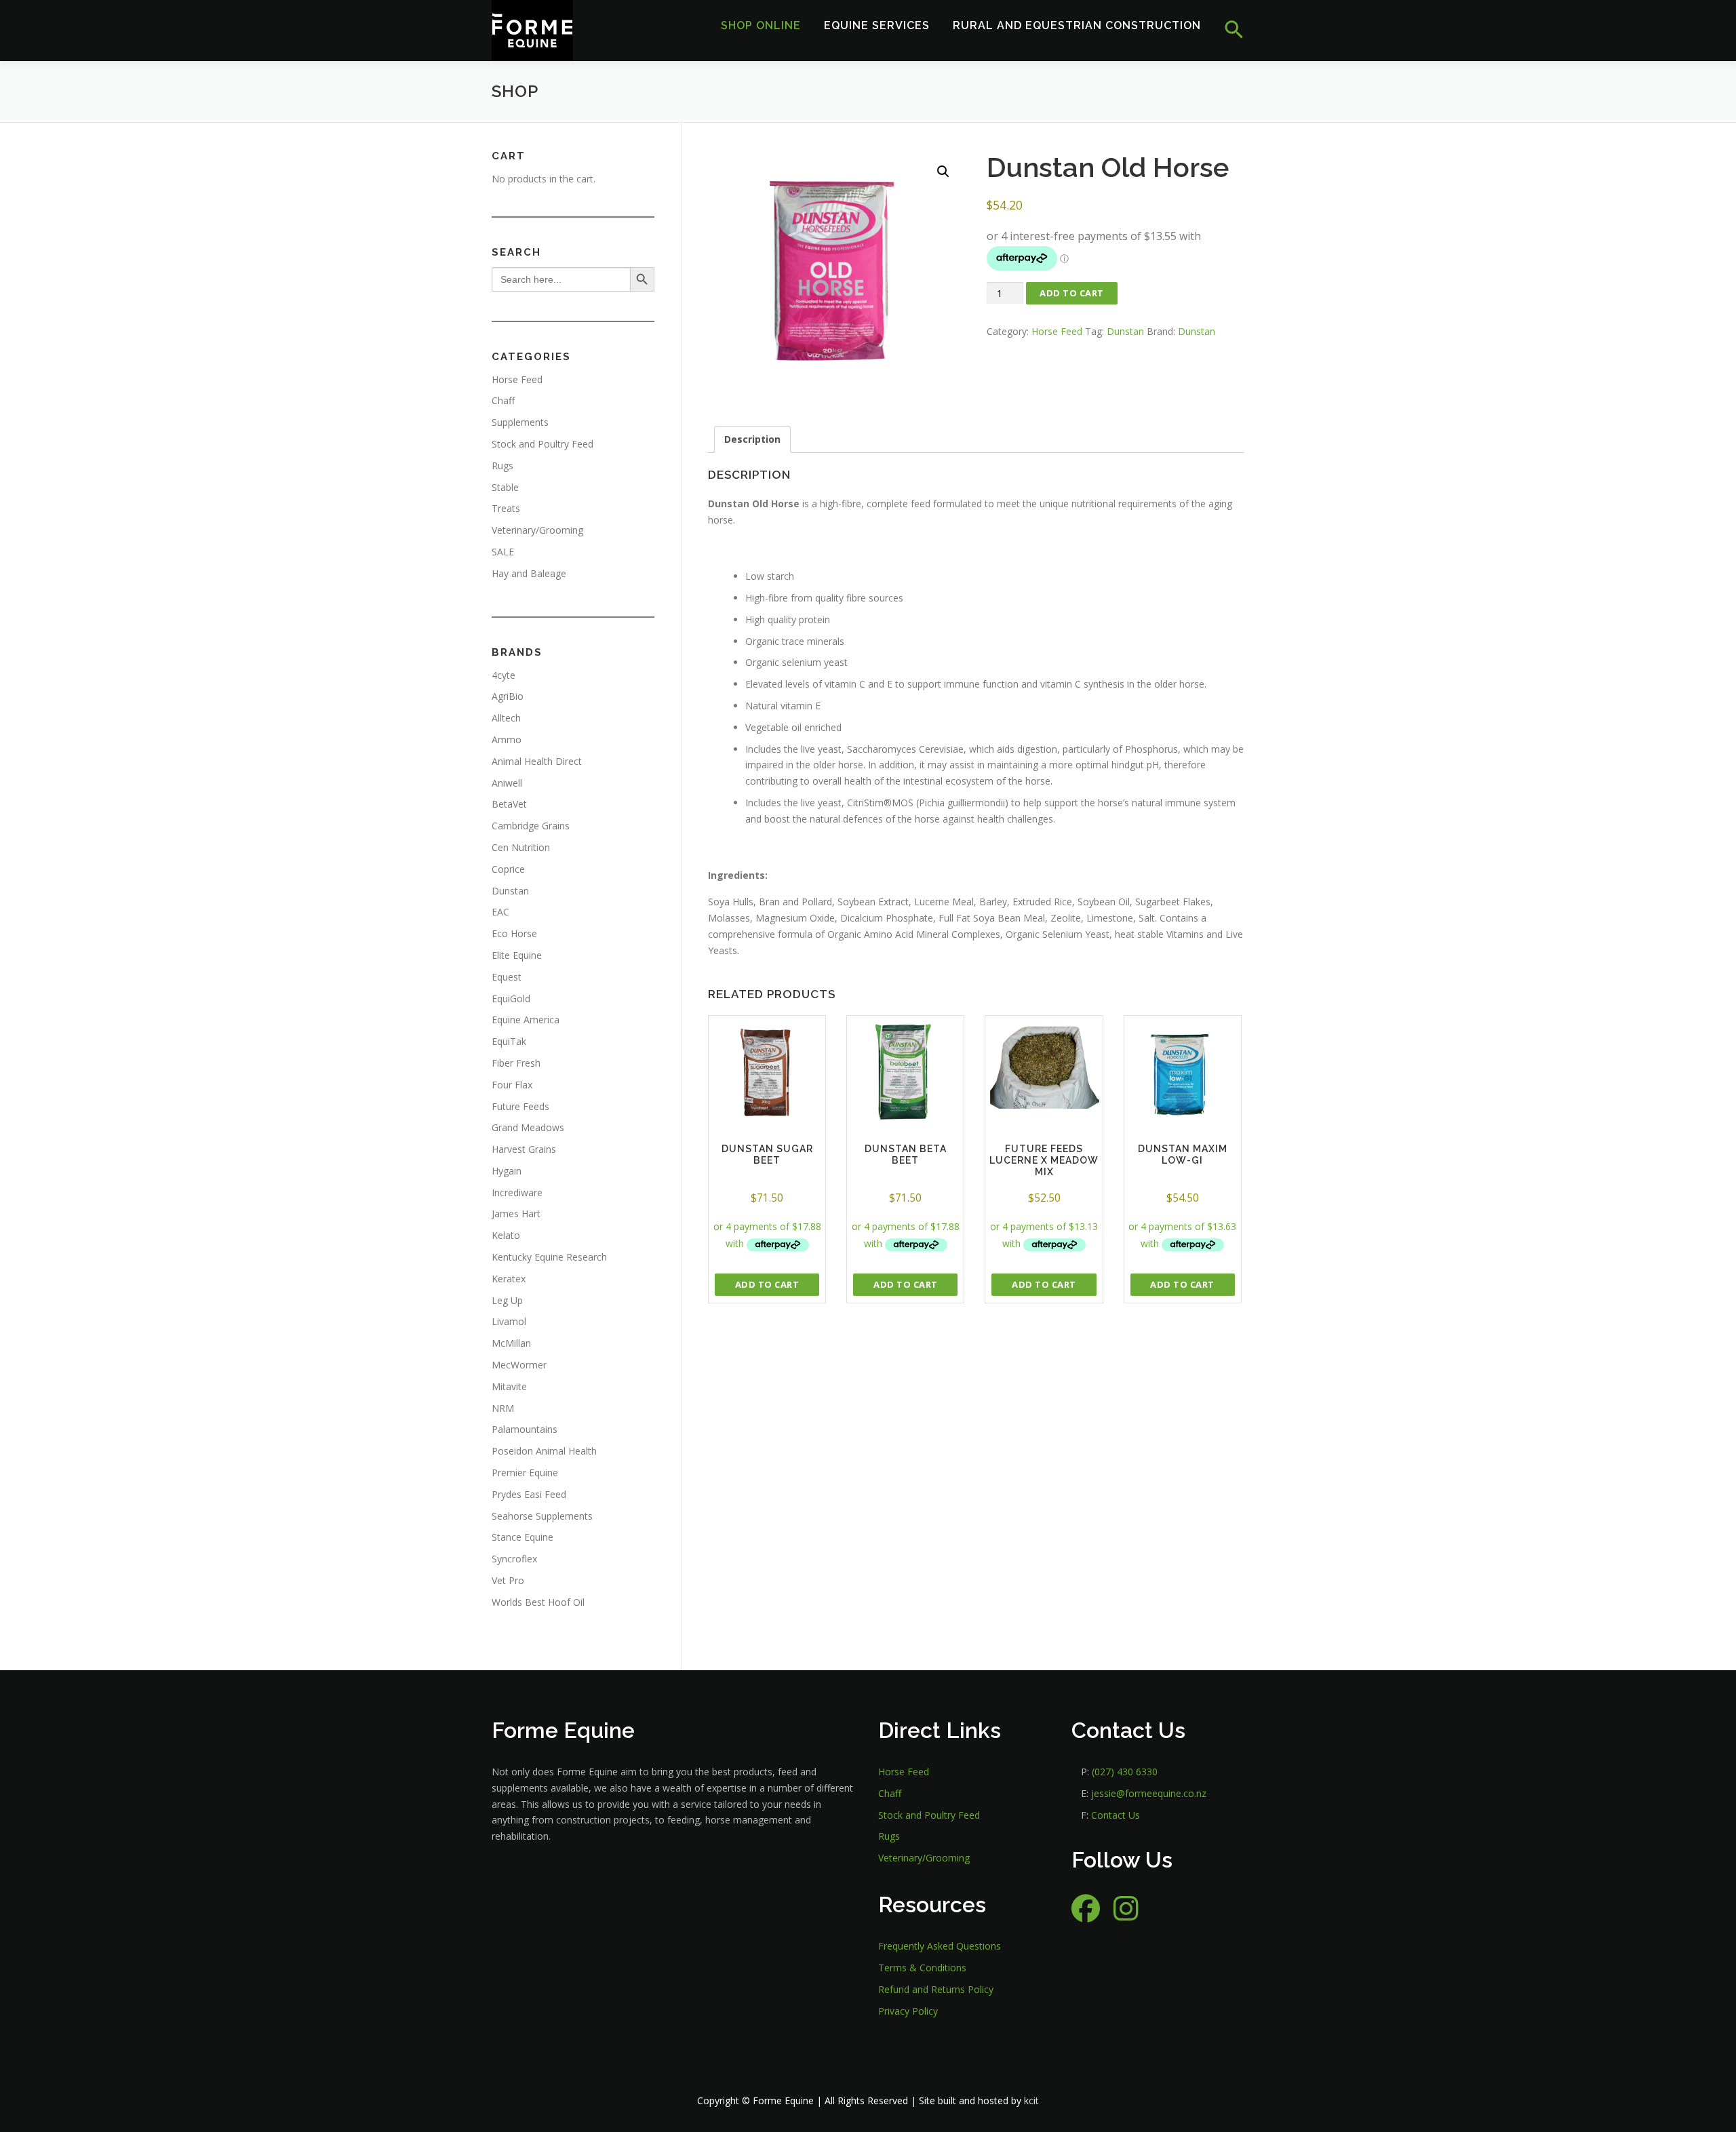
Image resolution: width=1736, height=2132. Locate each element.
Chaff (503, 400)
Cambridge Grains (531, 826)
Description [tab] (752, 439)
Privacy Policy (908, 2011)
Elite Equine (517, 955)
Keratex (509, 1279)
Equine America (526, 1020)
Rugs (502, 466)
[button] (1228, 30)
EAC (500, 912)
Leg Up (507, 1300)
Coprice (508, 869)
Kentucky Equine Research (549, 1257)
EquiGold (511, 999)
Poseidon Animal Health (544, 1451)
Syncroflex (514, 1559)
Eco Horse (514, 933)
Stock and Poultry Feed (542, 444)
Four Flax (512, 1085)
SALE (503, 552)
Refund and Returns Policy (936, 1989)
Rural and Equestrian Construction (1077, 25)
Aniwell (507, 783)
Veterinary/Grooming (537, 530)
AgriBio (508, 696)
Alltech (506, 718)
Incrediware (517, 1192)
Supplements (520, 422)
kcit (1031, 2100)
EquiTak (509, 1041)
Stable (505, 487)
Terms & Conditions (922, 1968)
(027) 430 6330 (1125, 1772)
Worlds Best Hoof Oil (538, 1602)
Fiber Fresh (516, 1063)
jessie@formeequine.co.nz (1149, 1793)
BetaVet (509, 804)
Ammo (507, 739)
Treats (506, 508)
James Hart (516, 1213)
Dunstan (1125, 331)
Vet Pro (508, 1580)
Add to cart (1072, 293)
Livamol (509, 1321)
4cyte (504, 675)
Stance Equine (522, 1537)
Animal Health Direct (537, 761)
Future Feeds (520, 1106)
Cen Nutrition (521, 847)
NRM (503, 1408)
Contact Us (1116, 1815)
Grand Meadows (528, 1127)
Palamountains (525, 1429)
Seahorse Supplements (542, 1516)
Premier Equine (525, 1473)
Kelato (506, 1235)
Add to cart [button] (767, 1284)
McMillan (511, 1343)
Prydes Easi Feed (529, 1494)
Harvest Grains (524, 1149)
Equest (507, 977)
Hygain (507, 1171)
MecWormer (519, 1365)
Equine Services (877, 25)
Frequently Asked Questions (940, 1946)
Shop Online (761, 25)
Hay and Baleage (529, 573)
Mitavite (509, 1386)
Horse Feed (1057, 331)
